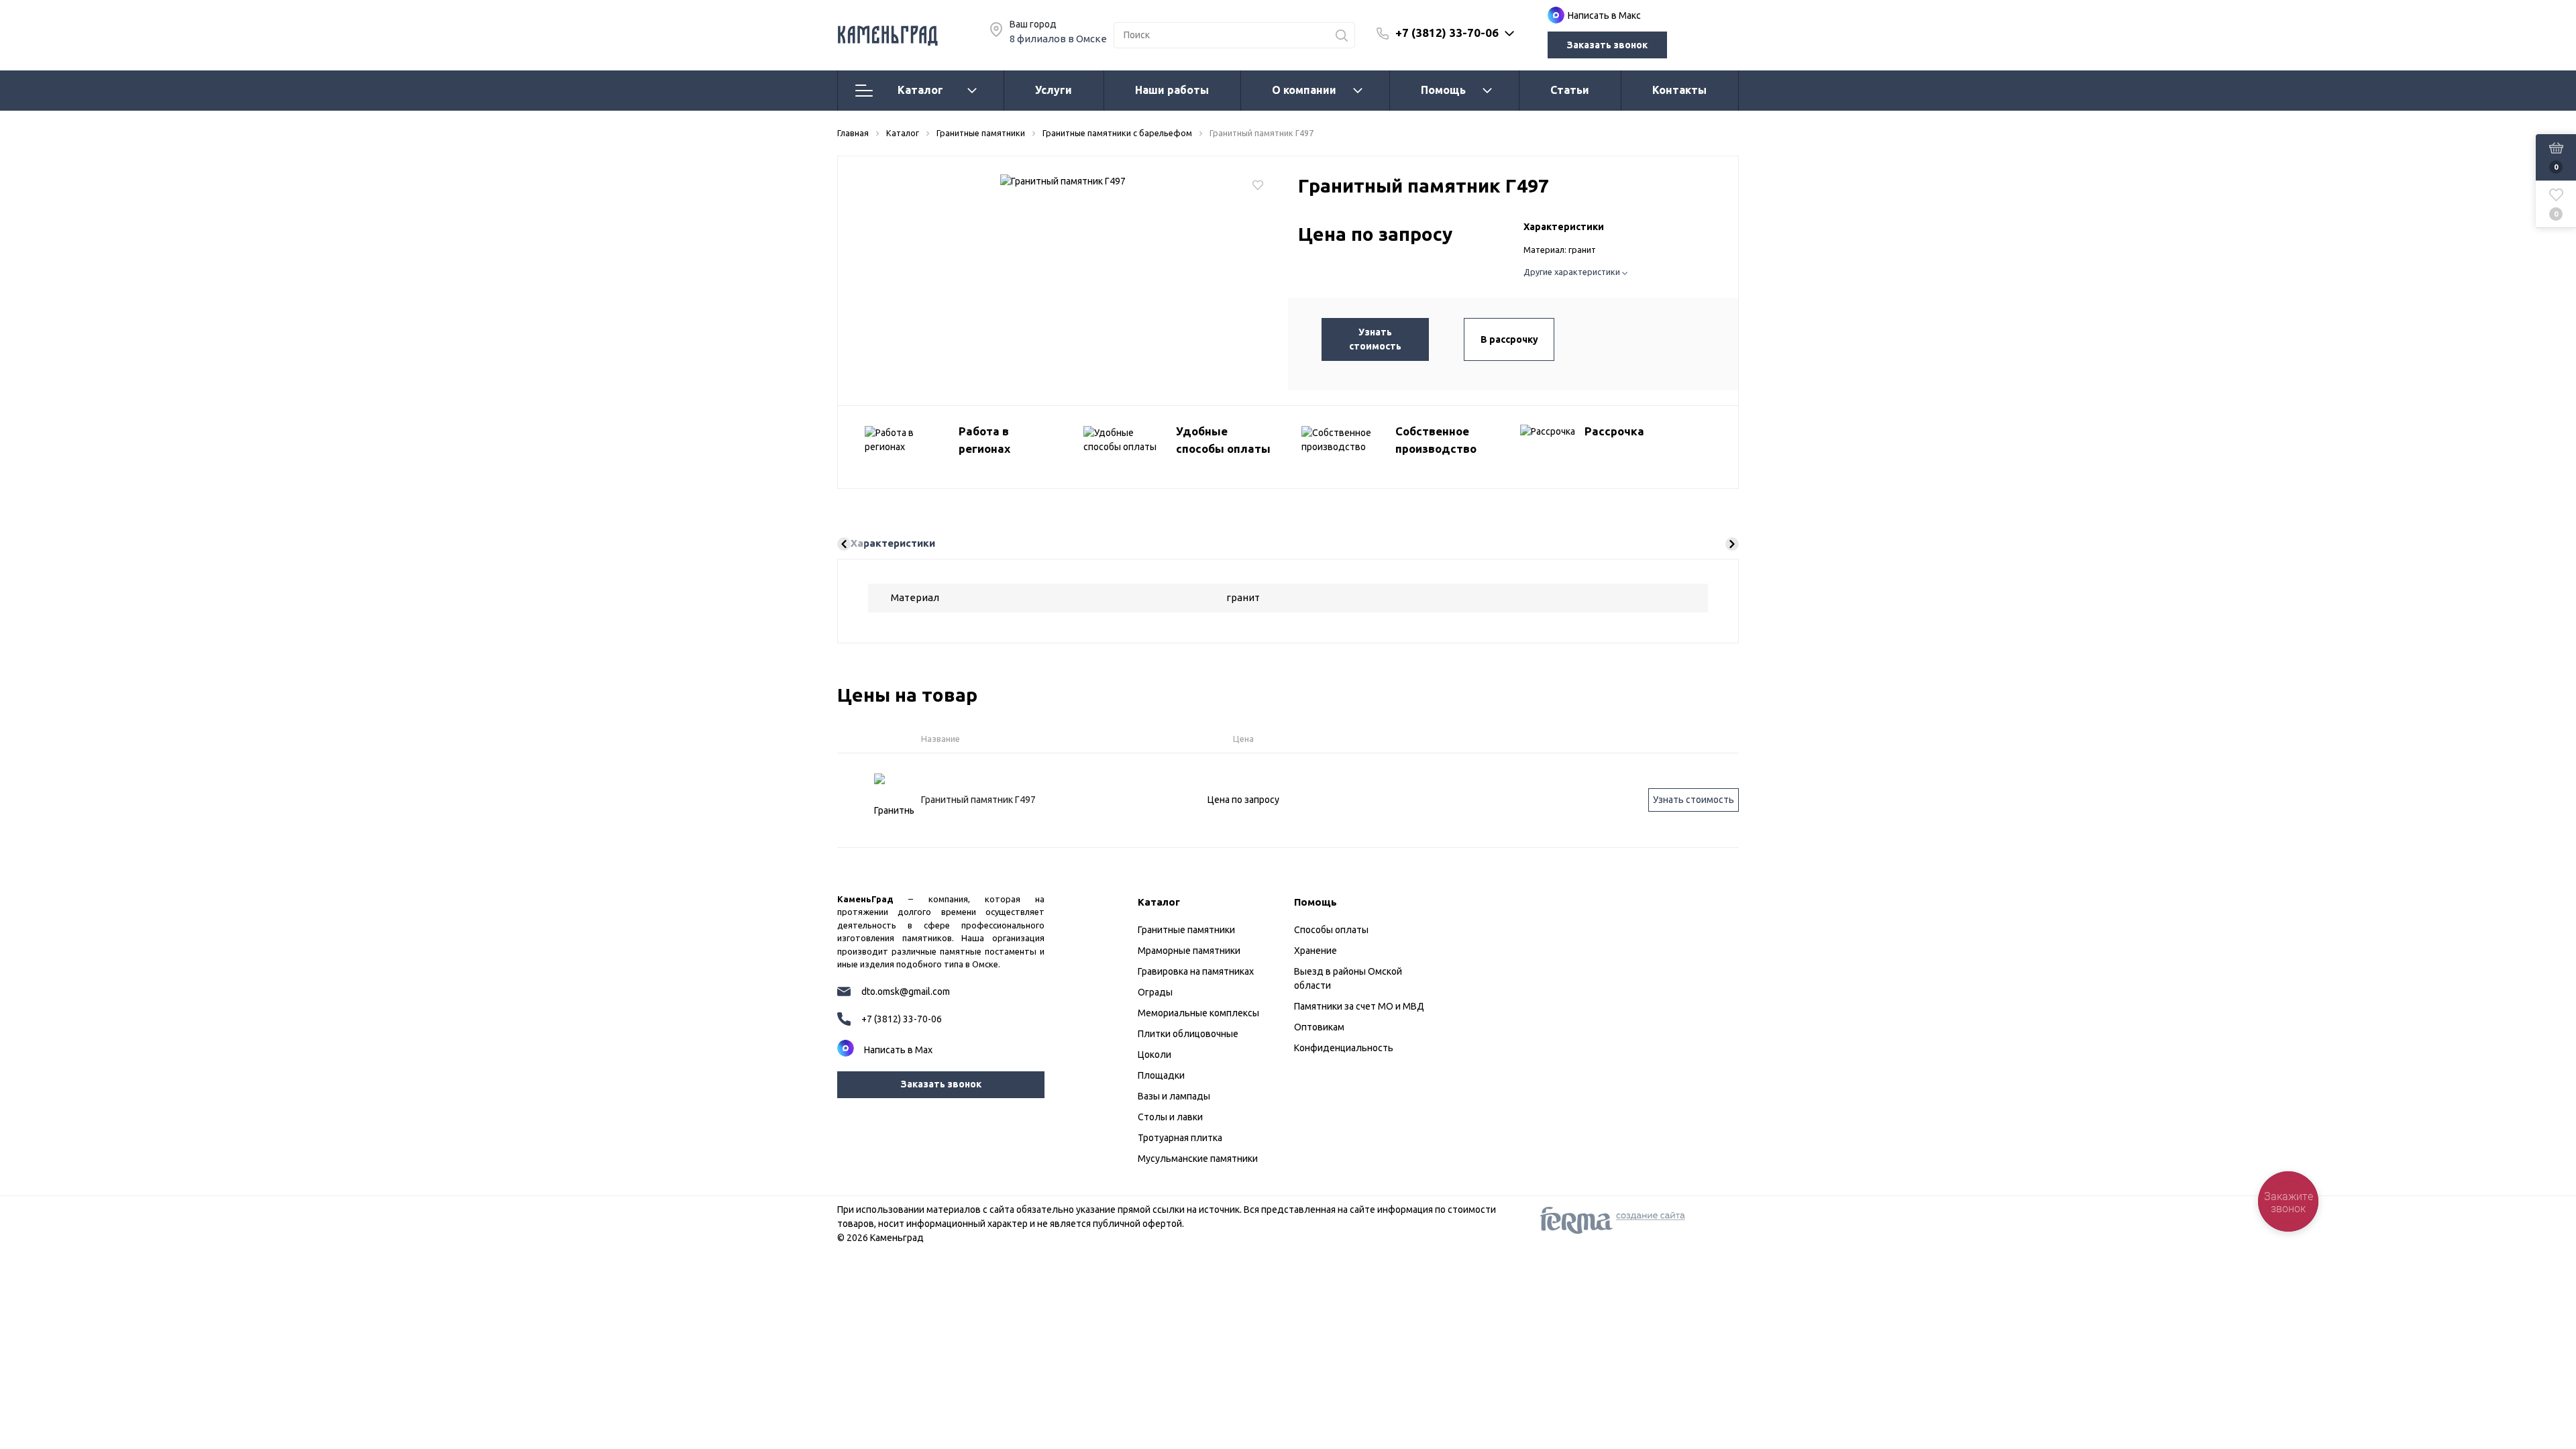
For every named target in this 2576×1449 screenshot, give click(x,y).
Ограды (1155, 992)
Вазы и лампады (1174, 1096)
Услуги (1054, 90)
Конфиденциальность (1344, 1048)
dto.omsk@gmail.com (906, 991)
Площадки (1161, 1075)
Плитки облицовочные (1188, 1034)
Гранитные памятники (1186, 930)
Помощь (1443, 90)
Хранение (1316, 951)
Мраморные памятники (1189, 951)
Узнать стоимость (1375, 339)
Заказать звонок (1607, 45)
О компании (1304, 90)
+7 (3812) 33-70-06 (1447, 33)
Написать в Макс (1604, 15)
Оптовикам (1319, 1027)
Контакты (1679, 90)
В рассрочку (1509, 339)
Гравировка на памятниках (1196, 971)
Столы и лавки (1170, 1117)
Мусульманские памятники (1198, 1159)
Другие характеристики (1573, 272)
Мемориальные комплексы (1198, 1013)
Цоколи (1155, 1055)
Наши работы (1172, 90)
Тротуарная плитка (1180, 1138)
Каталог (920, 90)
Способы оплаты (1331, 930)
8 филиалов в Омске (1058, 39)
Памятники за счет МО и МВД (1359, 1006)
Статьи (1570, 90)
